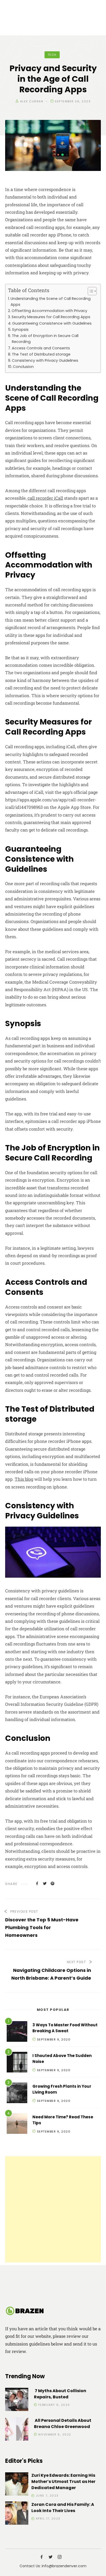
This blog (24, 1479)
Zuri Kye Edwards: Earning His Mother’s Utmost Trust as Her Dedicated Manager (63, 2482)
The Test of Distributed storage (41, 354)
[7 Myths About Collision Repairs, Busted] (17, 2400)
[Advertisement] (53, 2209)
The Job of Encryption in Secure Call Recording (45, 339)
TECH (52, 55)
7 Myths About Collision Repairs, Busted (60, 2394)
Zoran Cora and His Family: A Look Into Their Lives (63, 2508)
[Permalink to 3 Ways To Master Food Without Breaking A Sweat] (17, 2032)
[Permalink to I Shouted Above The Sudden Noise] (17, 2063)
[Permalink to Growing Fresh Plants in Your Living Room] (17, 2094)
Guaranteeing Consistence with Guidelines (52, 323)
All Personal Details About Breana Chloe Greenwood (63, 2423)
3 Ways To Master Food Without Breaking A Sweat (65, 2028)
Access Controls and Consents (41, 348)
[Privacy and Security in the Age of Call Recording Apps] (37, 1883)
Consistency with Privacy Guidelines (45, 360)
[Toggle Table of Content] (90, 291)
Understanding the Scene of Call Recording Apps (51, 302)
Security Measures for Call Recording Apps (51, 317)
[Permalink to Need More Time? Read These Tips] (17, 2124)
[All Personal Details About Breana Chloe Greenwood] (17, 2430)
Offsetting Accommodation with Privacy (49, 311)
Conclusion (23, 367)
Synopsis (20, 330)
